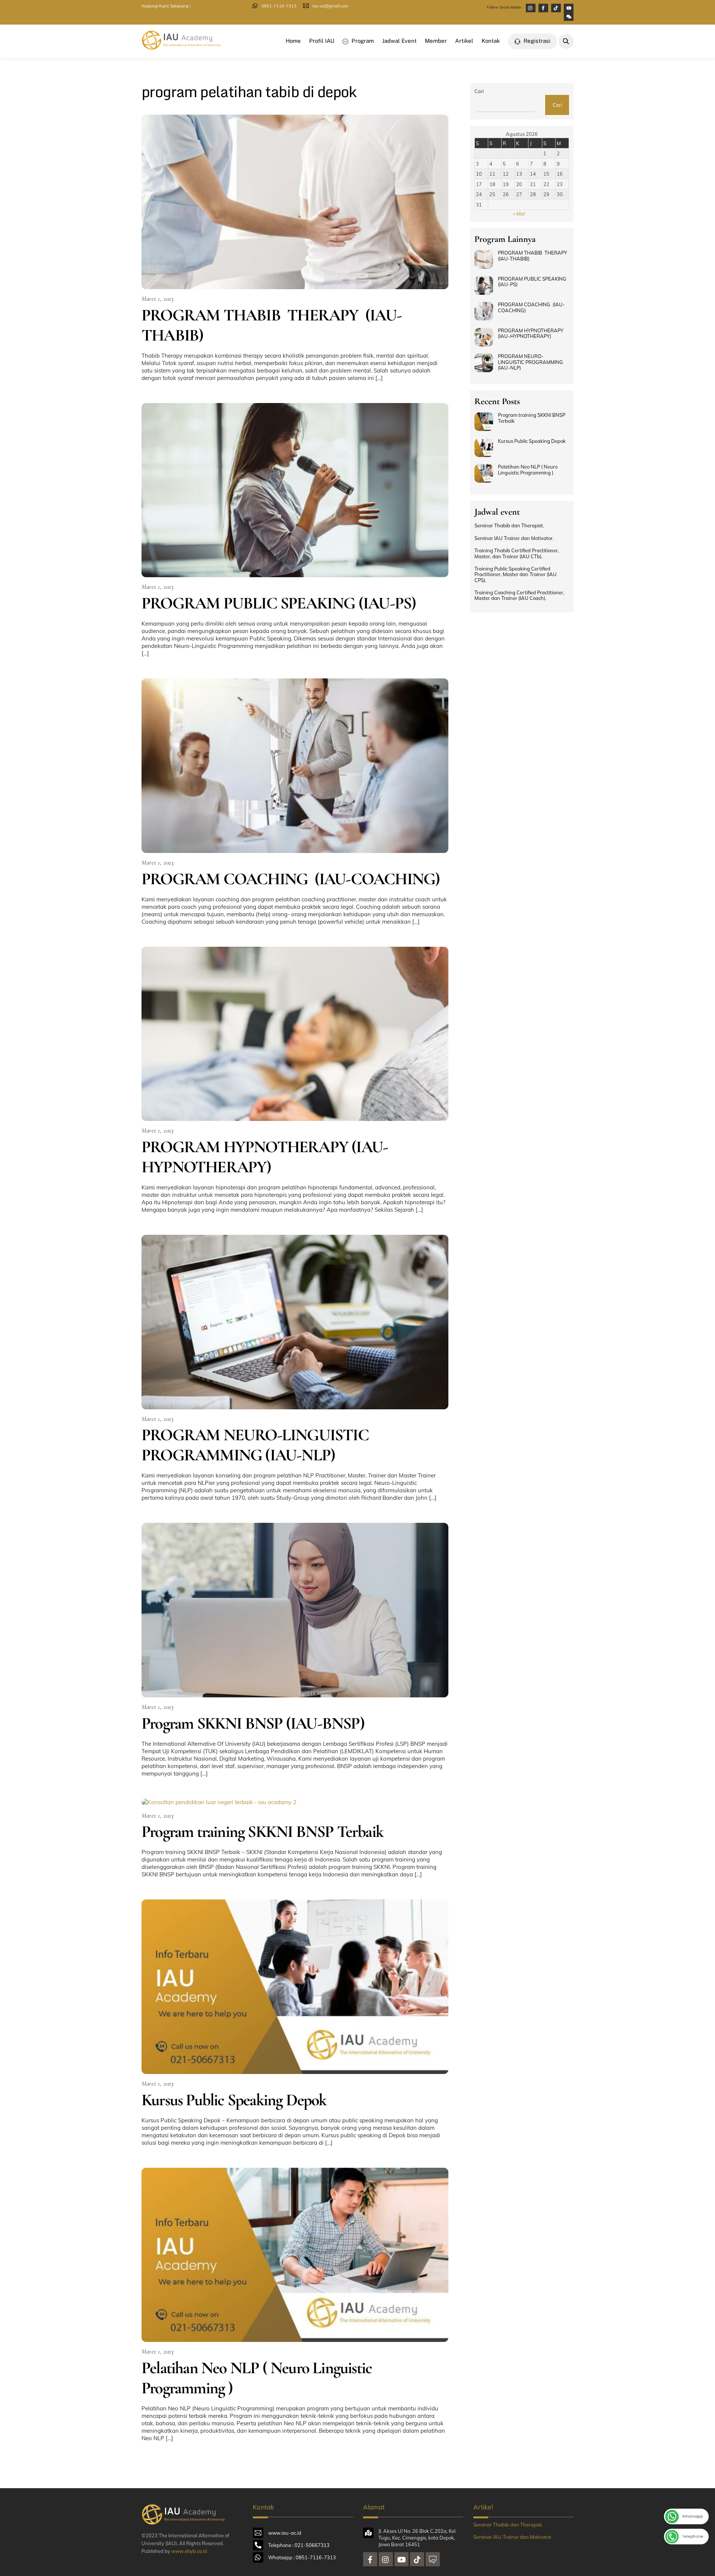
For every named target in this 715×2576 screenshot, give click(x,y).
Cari (479, 91)
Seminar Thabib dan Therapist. (509, 526)
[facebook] (370, 2559)
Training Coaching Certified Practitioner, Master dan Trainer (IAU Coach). (519, 595)
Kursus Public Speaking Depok (234, 2100)
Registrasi (536, 41)
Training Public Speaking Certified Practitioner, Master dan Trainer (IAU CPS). (516, 575)
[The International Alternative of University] (188, 47)
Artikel (464, 41)
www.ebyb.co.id (189, 2551)
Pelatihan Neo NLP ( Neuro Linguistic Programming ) (257, 2378)
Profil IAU (322, 41)
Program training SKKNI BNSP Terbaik (262, 1832)
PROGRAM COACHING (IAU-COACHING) (290, 879)
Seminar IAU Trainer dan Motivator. (514, 538)
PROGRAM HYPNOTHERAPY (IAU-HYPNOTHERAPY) (265, 1157)
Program (362, 41)
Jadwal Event (399, 41)
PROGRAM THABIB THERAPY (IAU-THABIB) (271, 325)
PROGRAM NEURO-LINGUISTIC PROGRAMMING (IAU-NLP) (255, 1445)
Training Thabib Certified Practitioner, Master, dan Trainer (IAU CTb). (517, 553)
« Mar (519, 214)
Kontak (491, 41)
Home (293, 41)
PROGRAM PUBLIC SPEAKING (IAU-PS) (279, 603)
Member (436, 41)
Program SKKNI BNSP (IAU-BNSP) (253, 1723)
